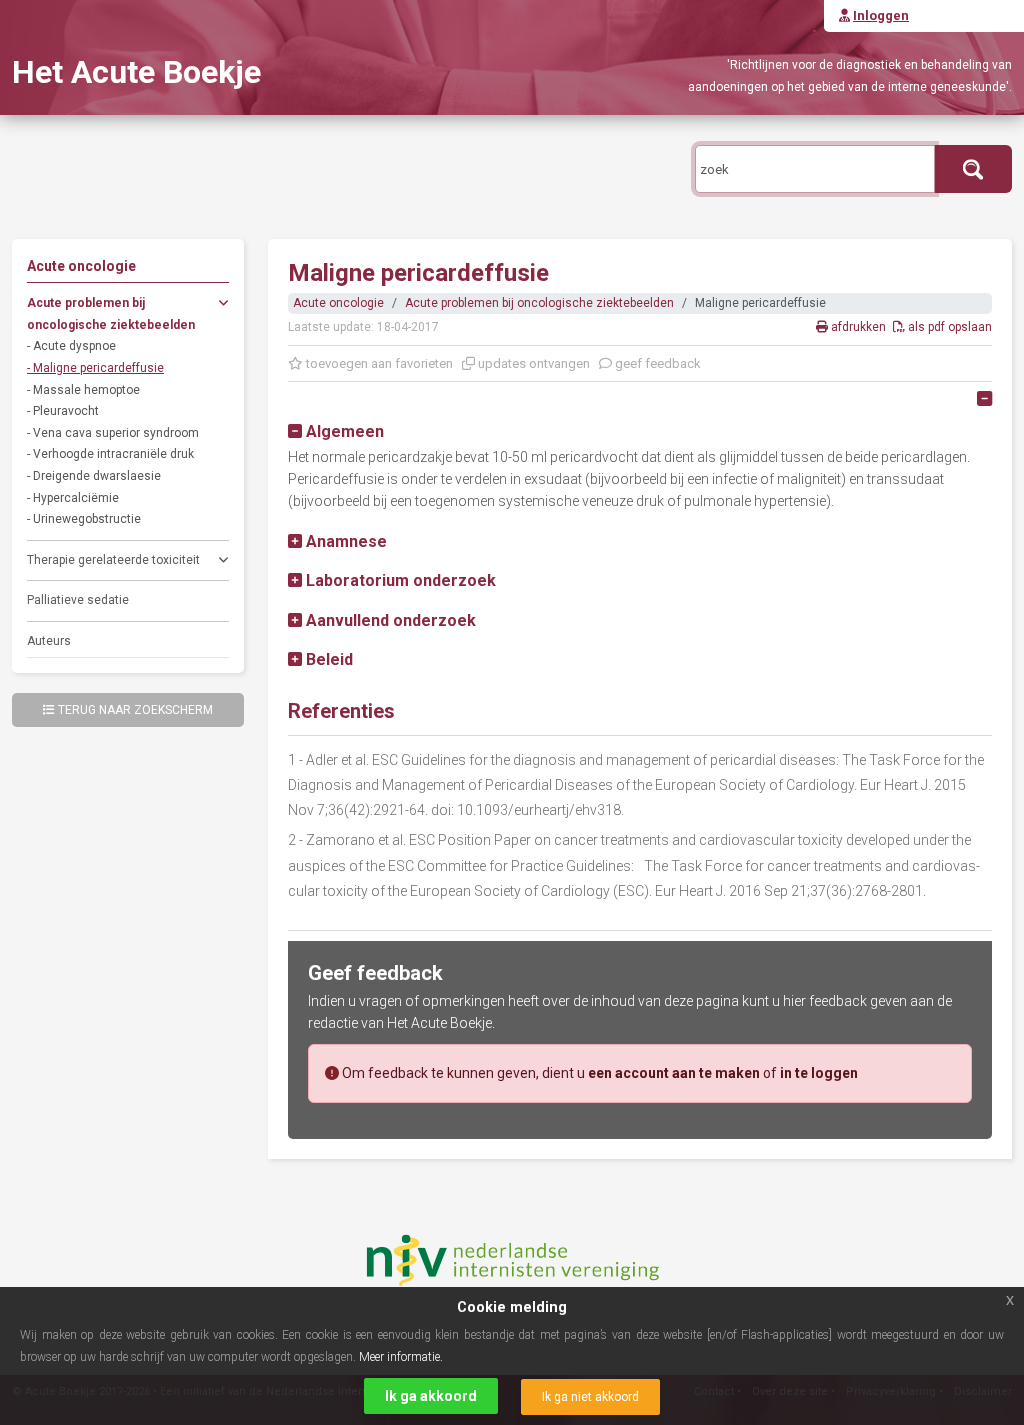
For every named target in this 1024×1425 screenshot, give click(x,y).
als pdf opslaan (948, 327)
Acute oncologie (338, 303)
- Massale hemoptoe (83, 390)
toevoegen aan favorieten (378, 363)
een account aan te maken (674, 1073)
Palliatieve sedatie (78, 600)
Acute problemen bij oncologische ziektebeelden (111, 314)
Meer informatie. (401, 1357)
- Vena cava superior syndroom (113, 433)
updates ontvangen (532, 363)
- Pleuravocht (63, 411)
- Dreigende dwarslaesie (94, 476)
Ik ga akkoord (431, 1396)
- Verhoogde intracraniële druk (110, 454)
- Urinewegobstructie (84, 519)
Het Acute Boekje (136, 72)
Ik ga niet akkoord (590, 1397)
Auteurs (49, 641)
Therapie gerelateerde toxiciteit (113, 560)
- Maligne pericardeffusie (95, 368)
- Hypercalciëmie (73, 498)
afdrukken (858, 327)
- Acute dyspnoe (71, 346)
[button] (336, 431)
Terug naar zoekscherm (135, 710)
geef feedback (656, 363)
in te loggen (819, 1073)
